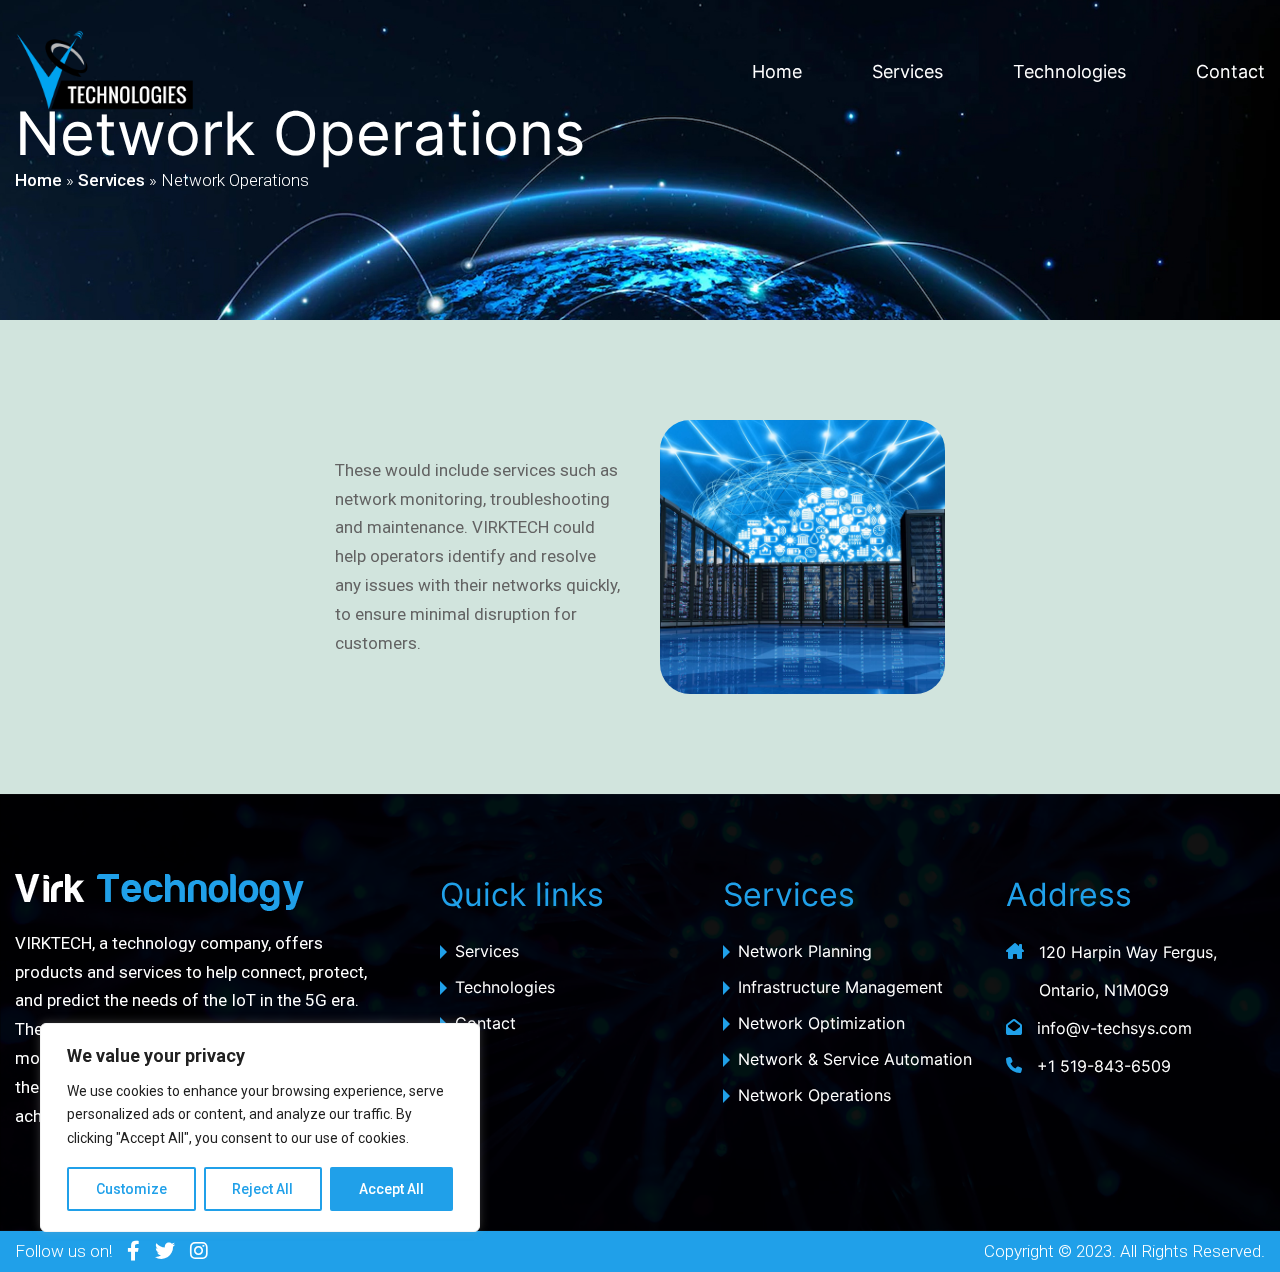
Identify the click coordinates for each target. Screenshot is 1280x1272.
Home (777, 71)
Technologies (1069, 71)
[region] (260, 1127)
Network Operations (814, 1095)
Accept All (391, 1189)
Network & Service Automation (855, 1059)
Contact (1230, 71)
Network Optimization (821, 1023)
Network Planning (805, 951)
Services (907, 71)
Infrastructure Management (840, 987)
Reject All (262, 1189)
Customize (131, 1189)
